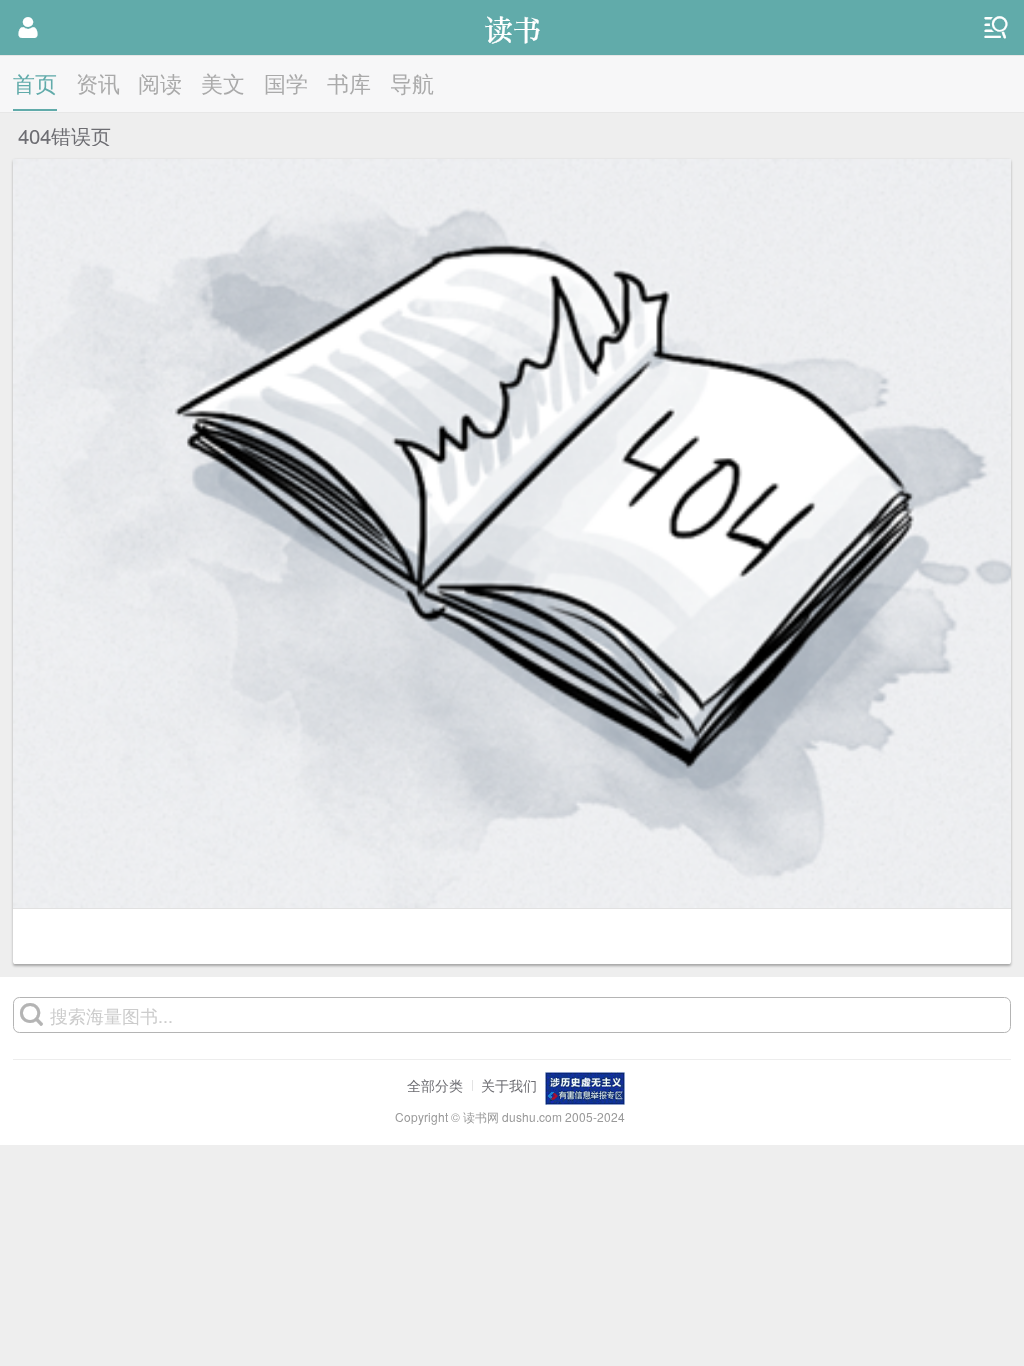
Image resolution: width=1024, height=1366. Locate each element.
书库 (349, 82)
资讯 (98, 82)
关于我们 (509, 1085)
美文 (223, 82)
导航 (412, 82)
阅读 (160, 82)
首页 (35, 82)
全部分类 (435, 1085)
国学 (286, 82)
